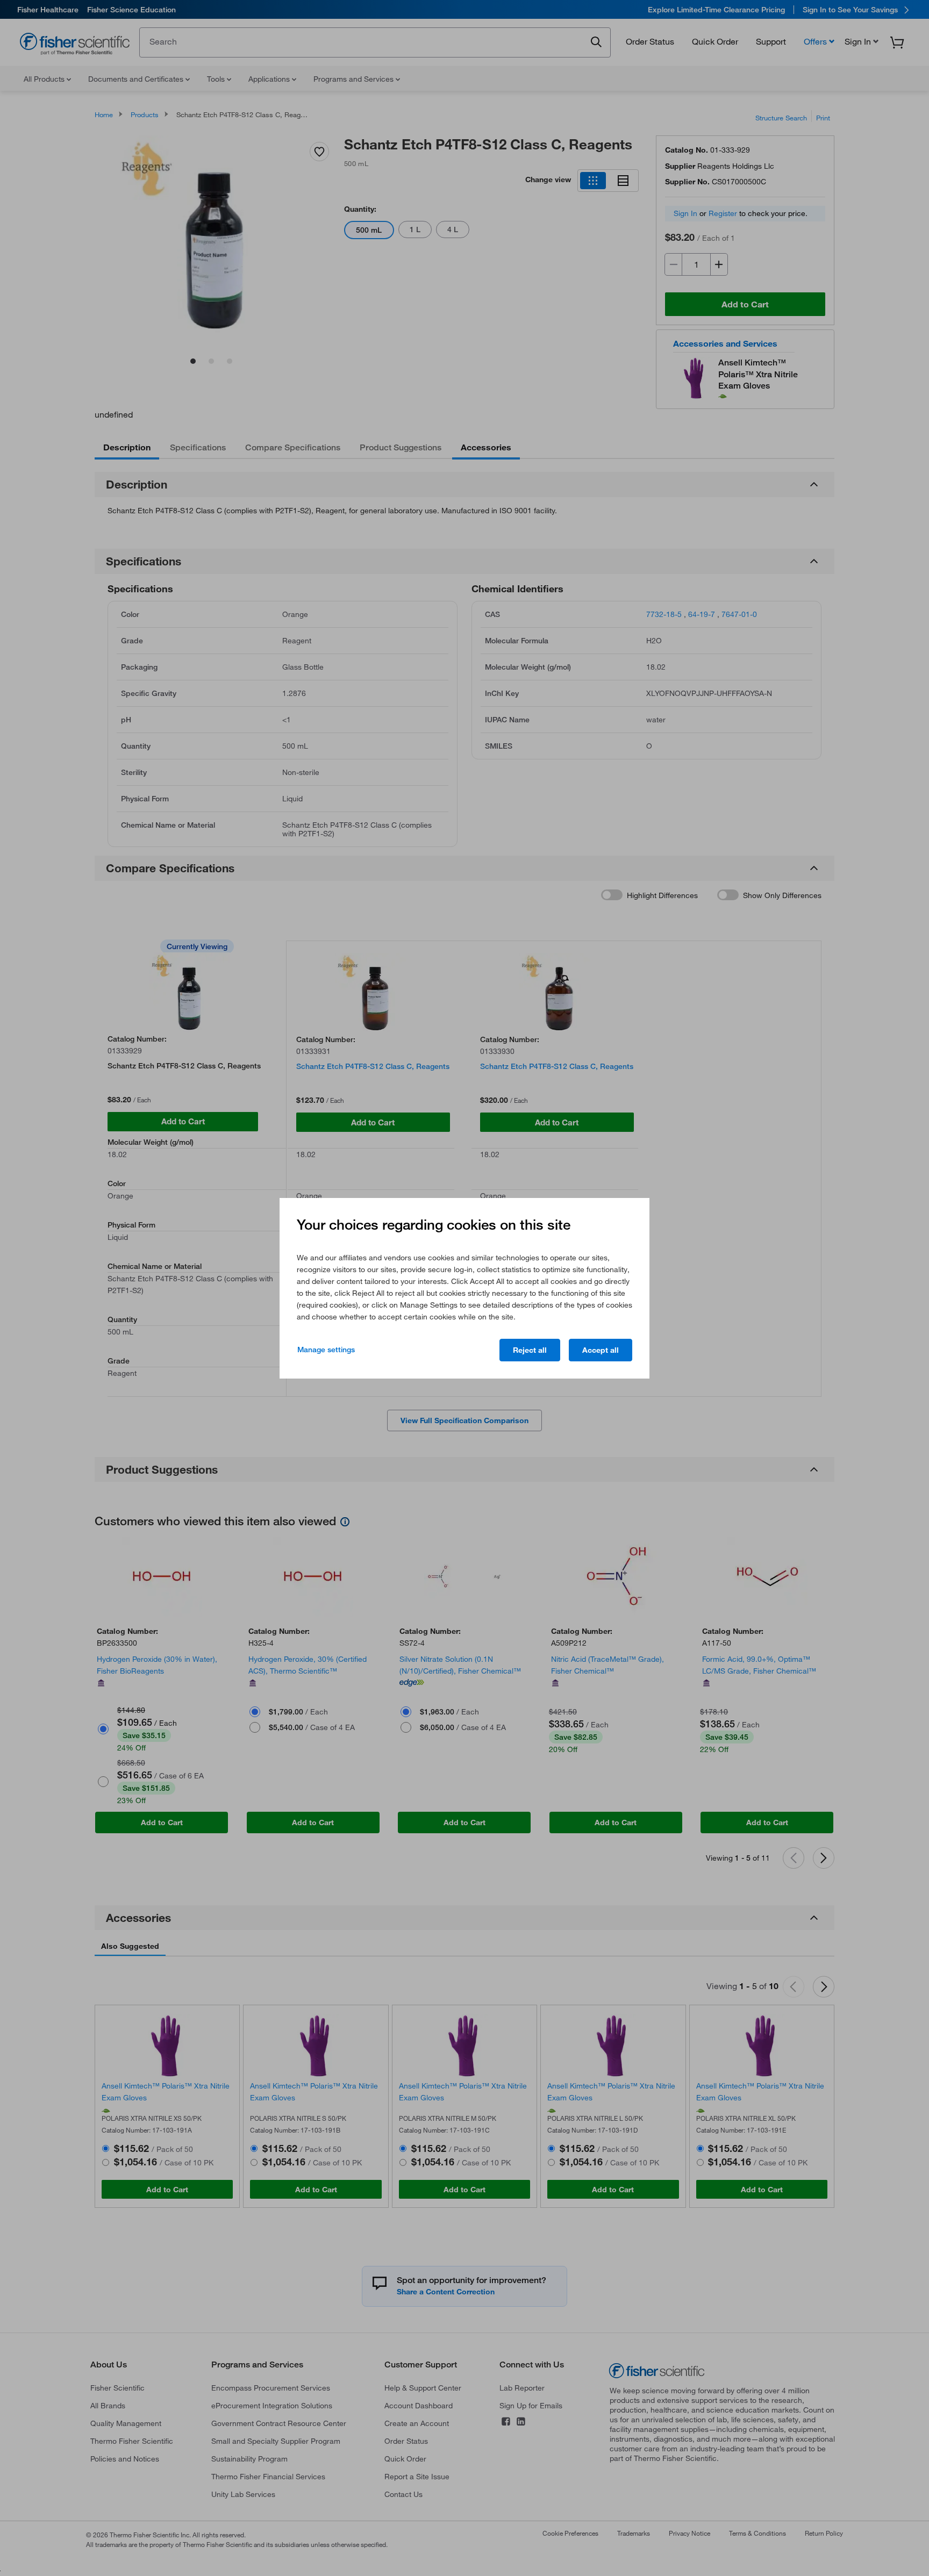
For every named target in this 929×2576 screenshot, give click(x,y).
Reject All (530, 1350)
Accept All (601, 1350)
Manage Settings (326, 1350)
